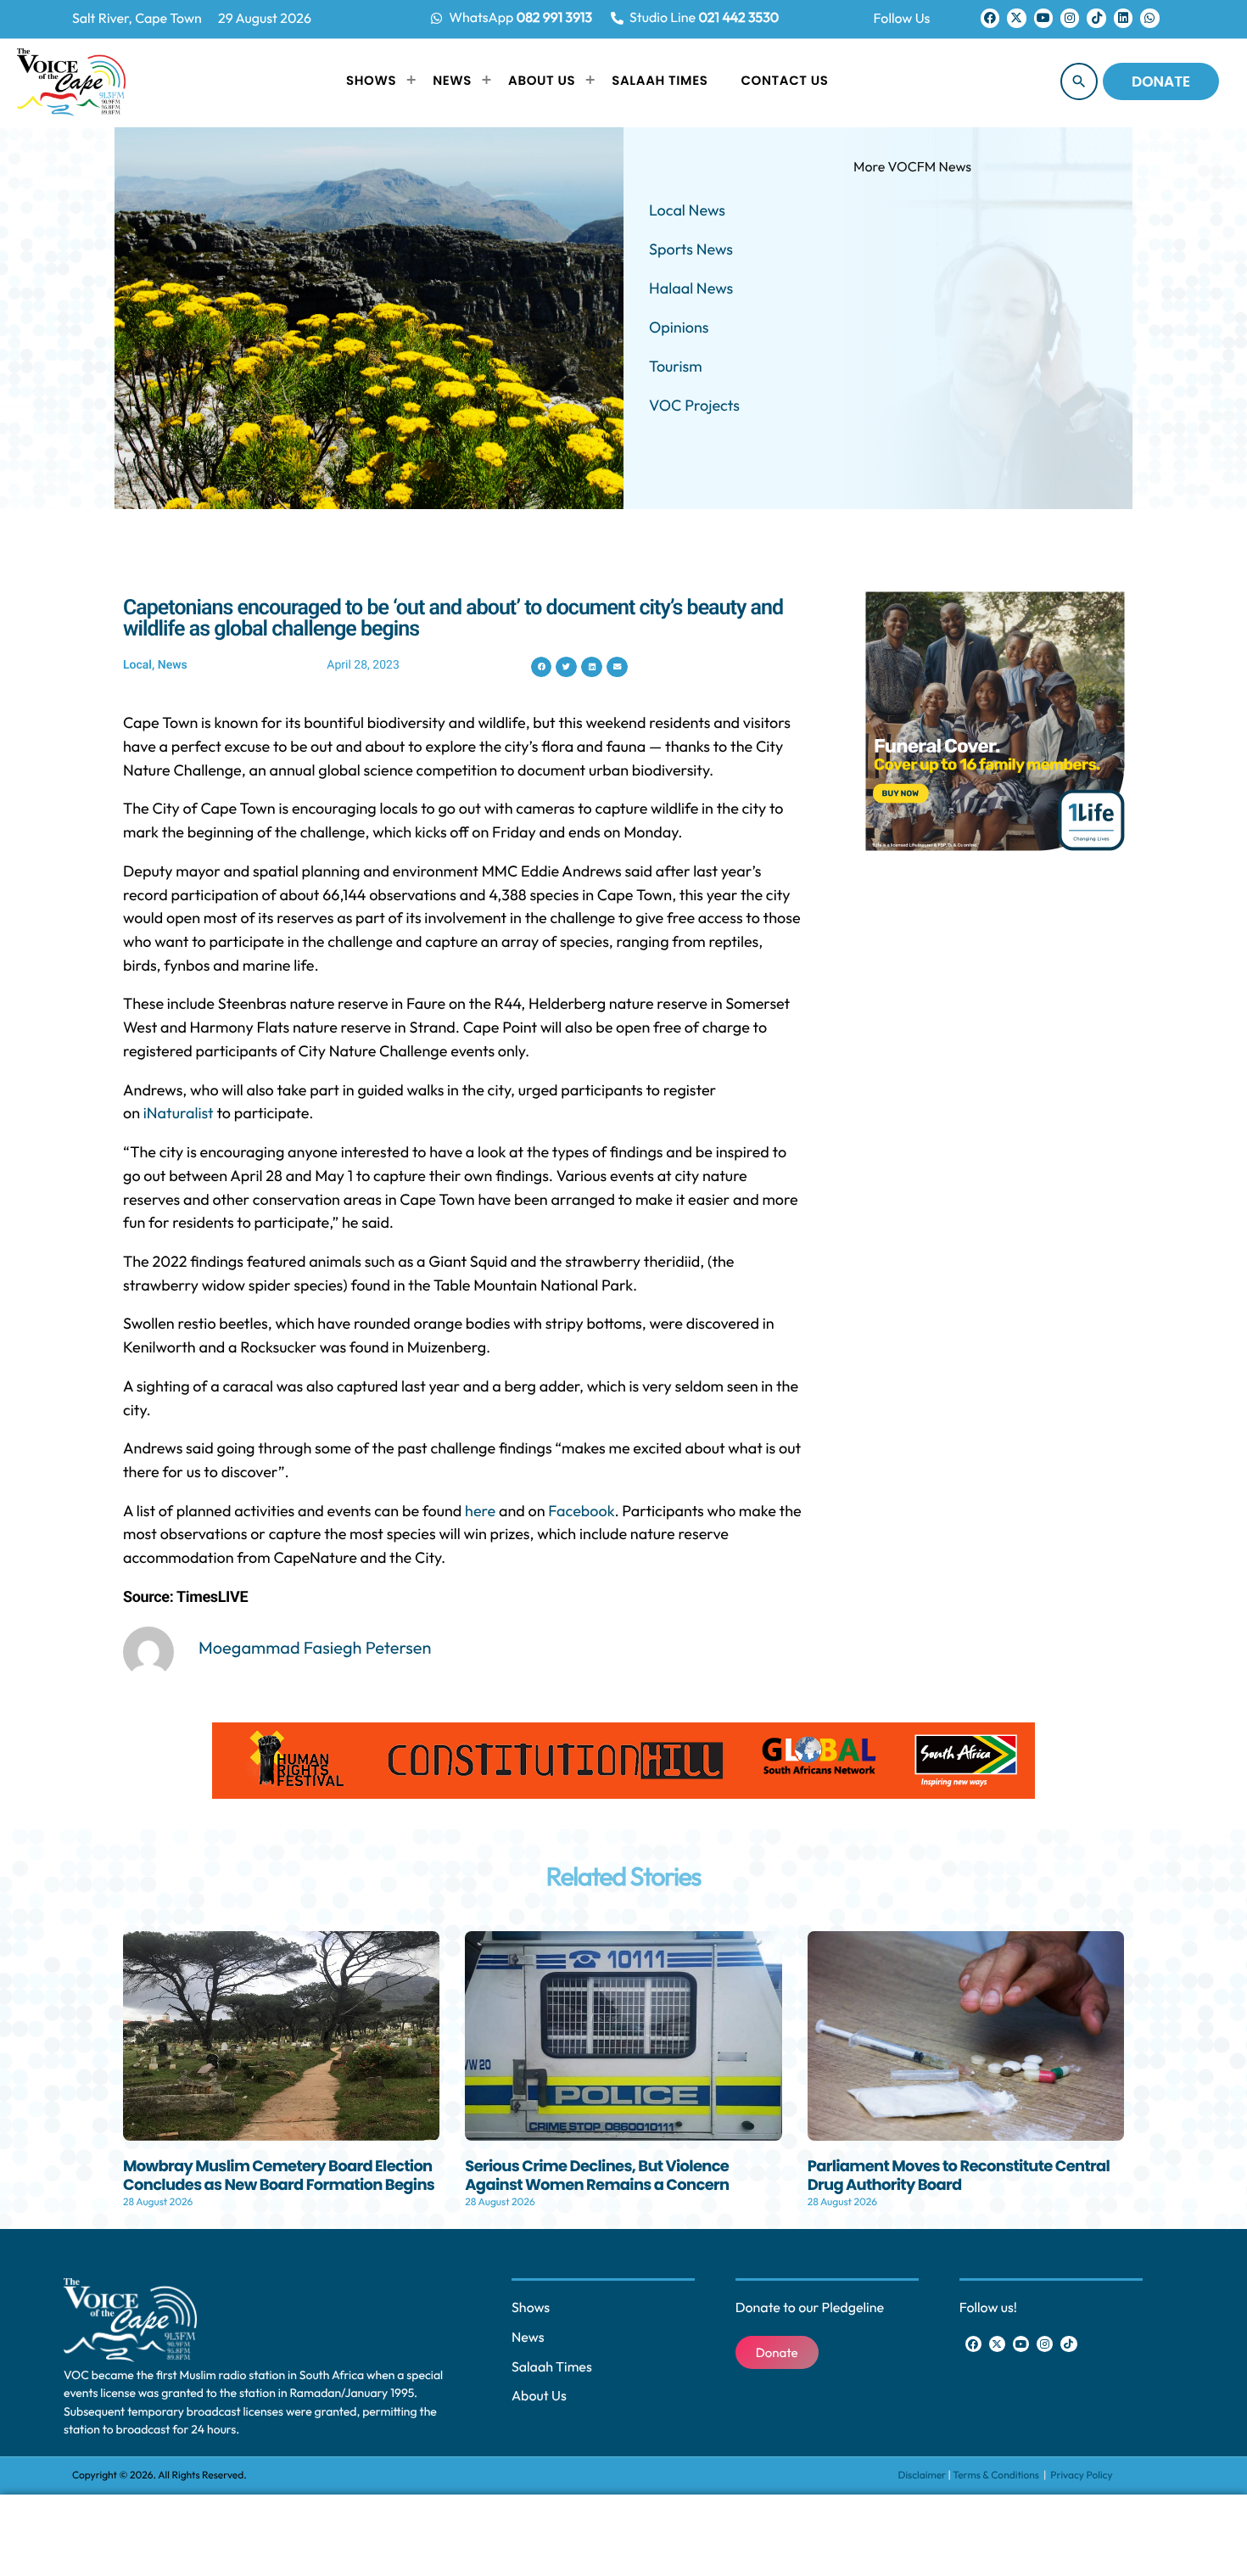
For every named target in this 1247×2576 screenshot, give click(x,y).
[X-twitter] (1016, 18)
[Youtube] (1043, 18)
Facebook (581, 1511)
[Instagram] (1070, 18)
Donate (1161, 81)
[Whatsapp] (1149, 18)
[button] (542, 667)
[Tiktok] (1096, 18)
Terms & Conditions (997, 2475)
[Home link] (71, 81)
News (173, 665)
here (480, 1511)
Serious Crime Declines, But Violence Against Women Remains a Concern (597, 2176)
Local (137, 665)
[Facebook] (990, 18)
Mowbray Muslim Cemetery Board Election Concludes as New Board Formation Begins (279, 2176)
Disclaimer (923, 2475)
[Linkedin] (1123, 18)
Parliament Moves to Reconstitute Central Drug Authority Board (959, 2176)
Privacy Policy (1081, 2475)
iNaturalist (179, 1113)
